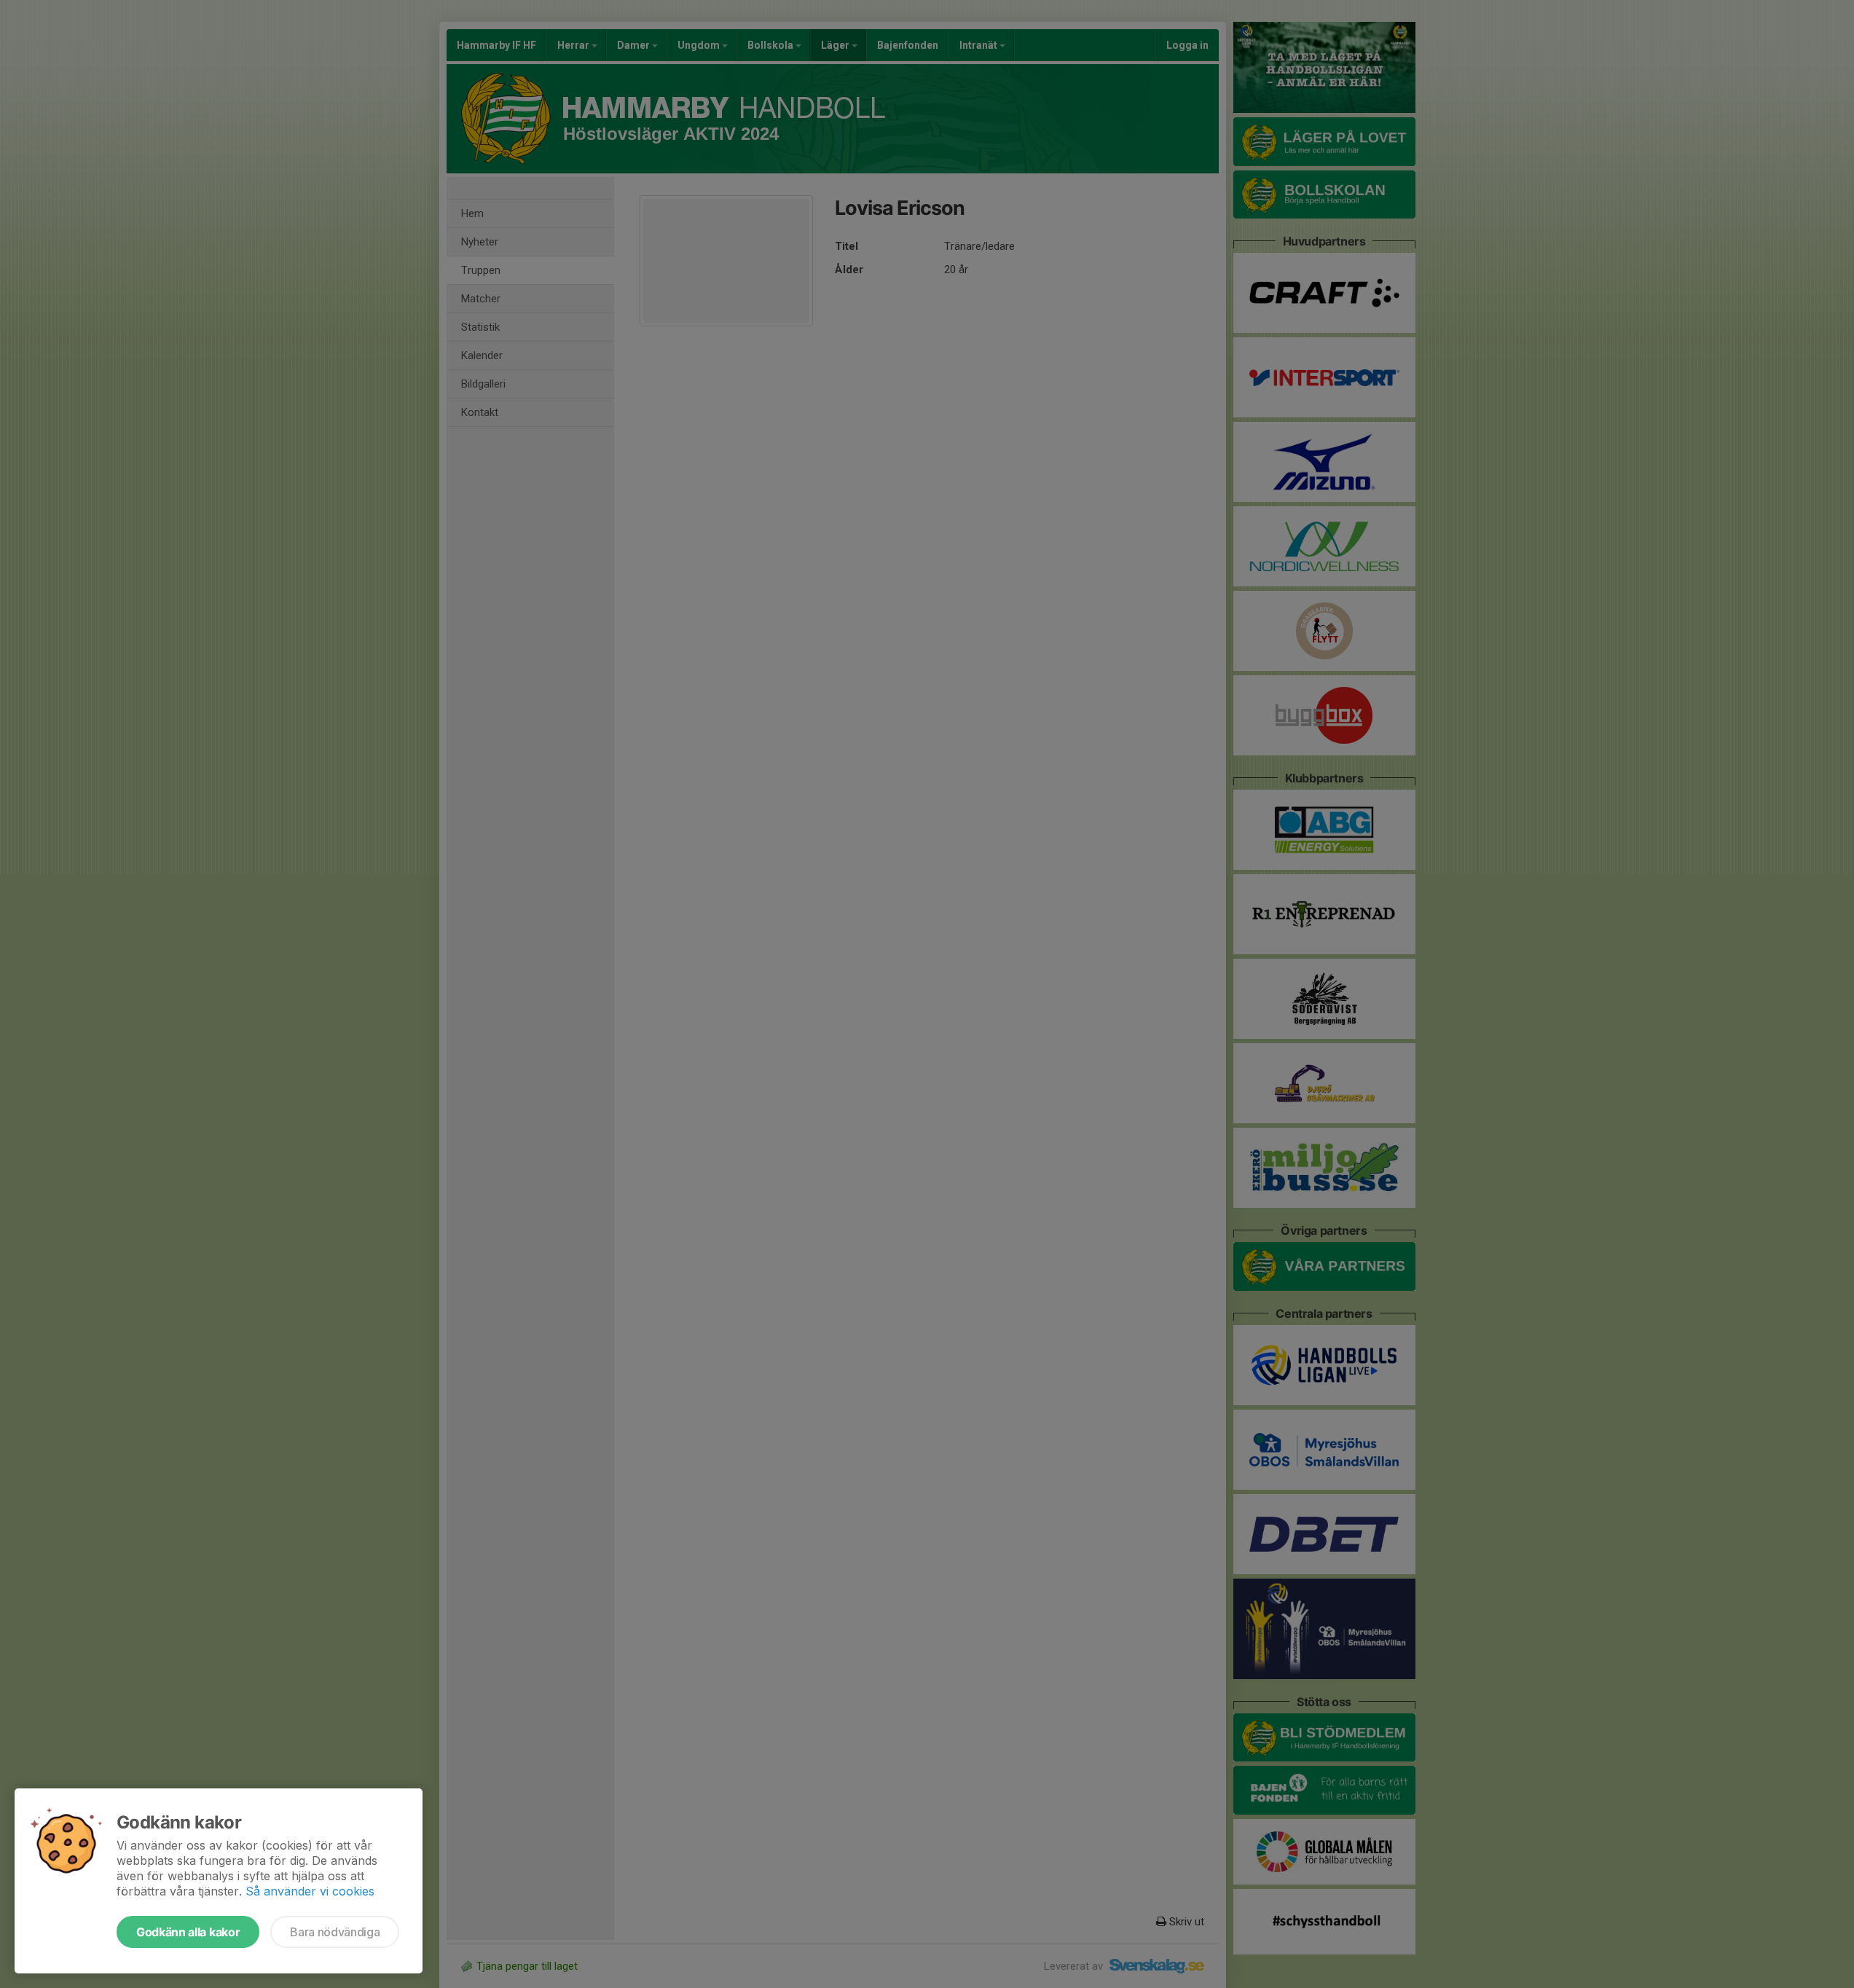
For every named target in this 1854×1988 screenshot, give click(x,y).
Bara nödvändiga (335, 1932)
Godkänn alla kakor (188, 1932)
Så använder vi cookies (310, 1891)
